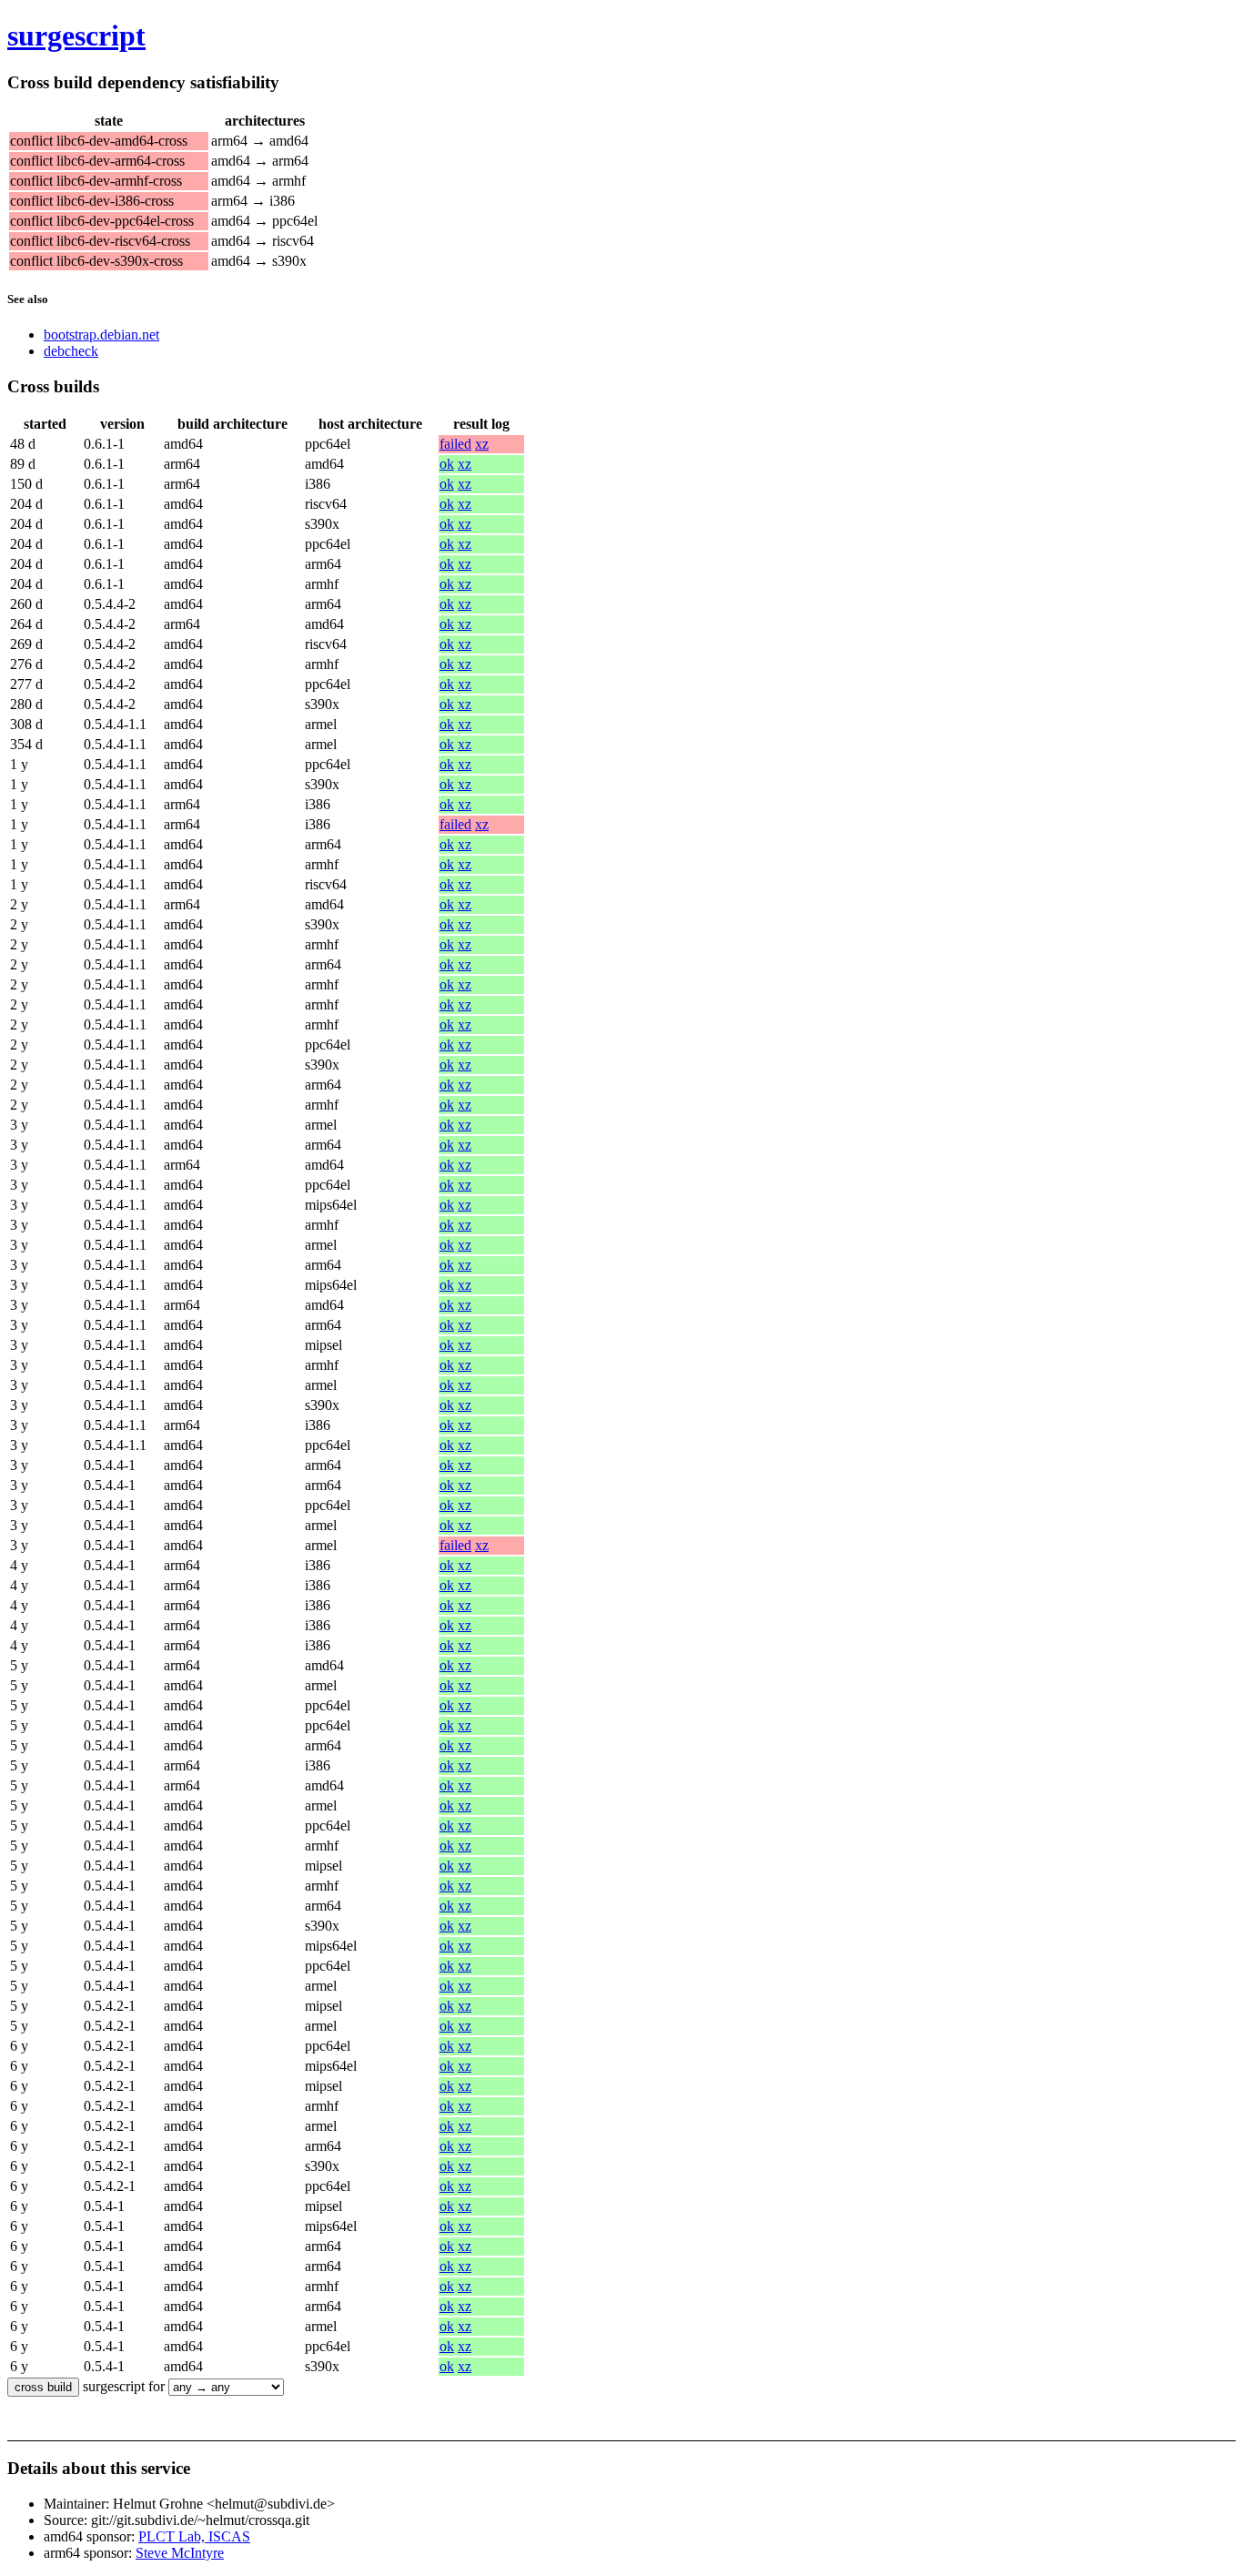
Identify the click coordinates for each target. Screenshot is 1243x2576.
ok (447, 464)
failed (455, 444)
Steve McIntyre (180, 2553)
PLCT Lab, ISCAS (194, 2536)
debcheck (71, 351)
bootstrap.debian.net (101, 335)
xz (482, 444)
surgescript (76, 35)
